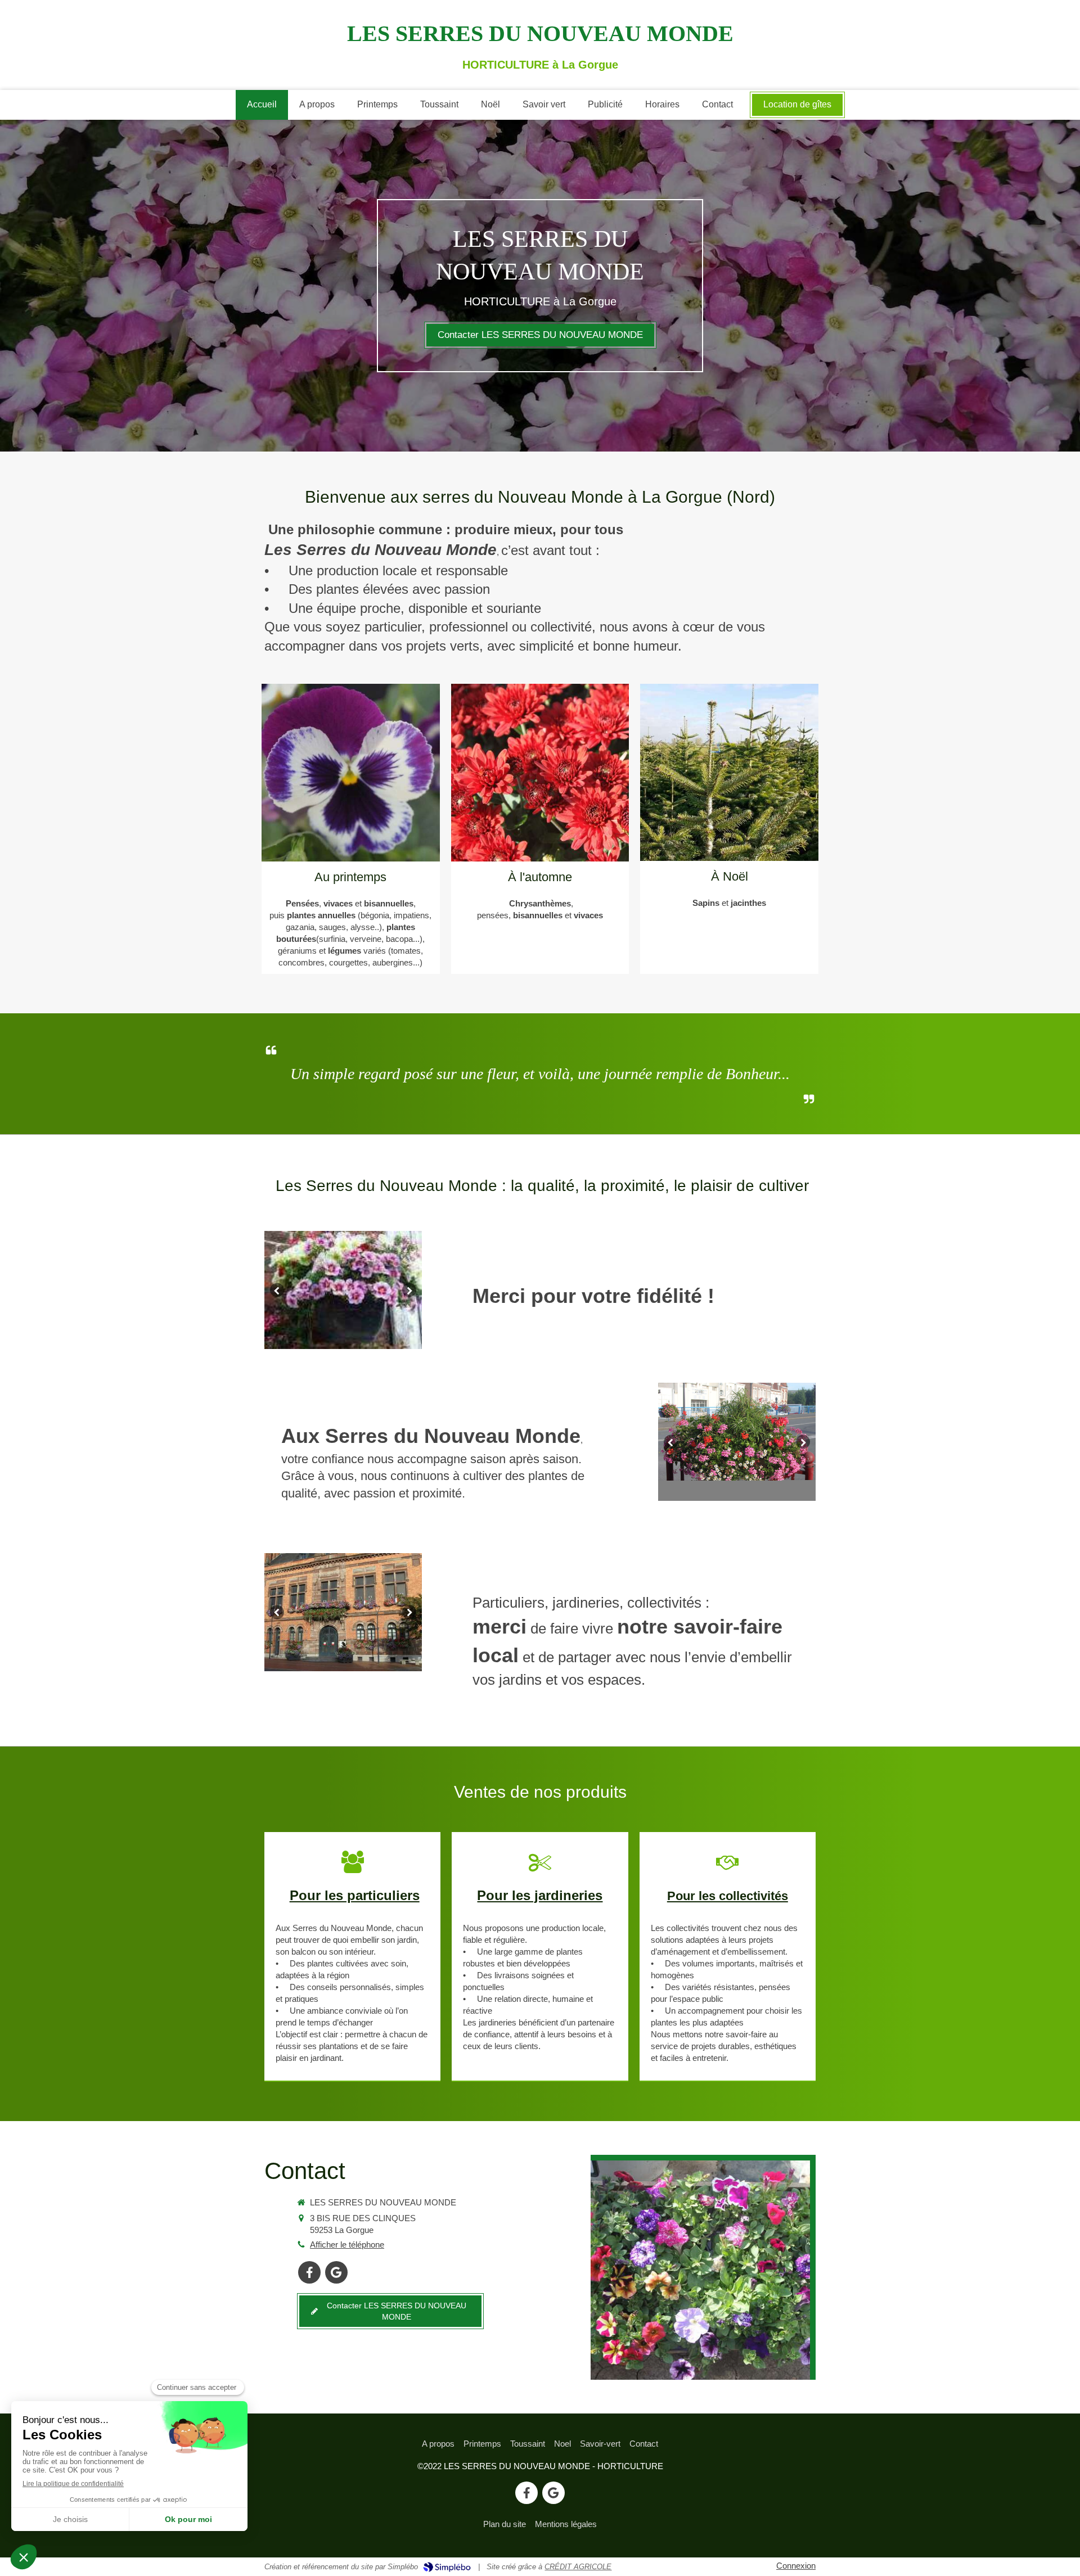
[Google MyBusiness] (336, 2272)
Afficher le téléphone (347, 2245)
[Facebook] (309, 2272)
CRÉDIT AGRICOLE (578, 2567)
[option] (343, 1290)
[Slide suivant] (409, 1290)
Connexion (796, 2566)
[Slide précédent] (277, 1290)
